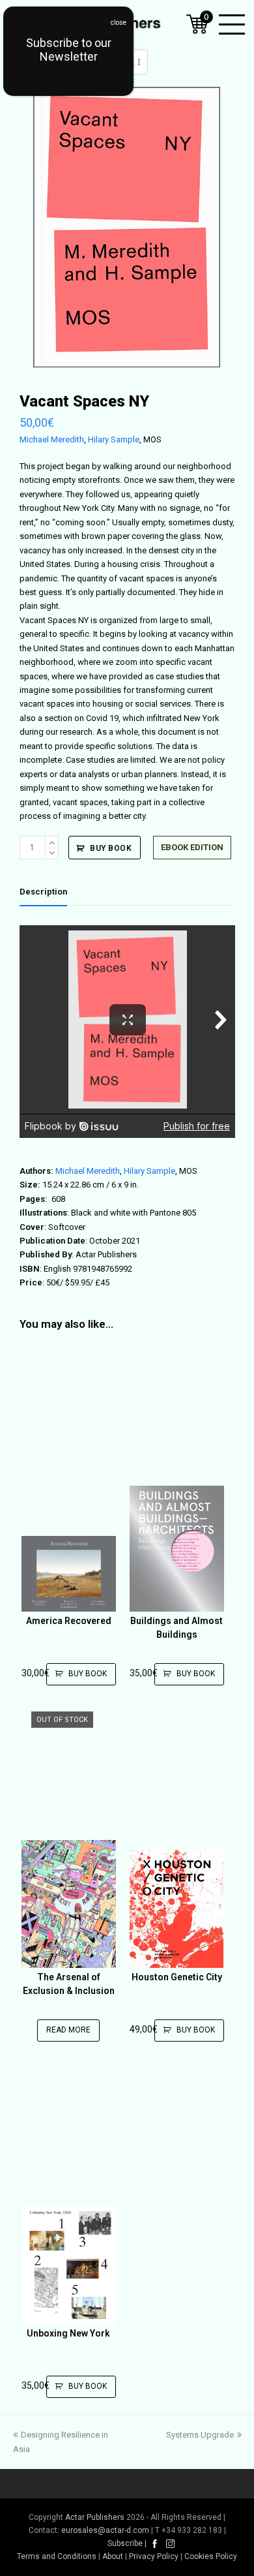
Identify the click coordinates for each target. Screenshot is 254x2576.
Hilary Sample (114, 439)
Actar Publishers (95, 2517)
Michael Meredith (52, 439)
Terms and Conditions (57, 2556)
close (119, 23)
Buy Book (111, 848)
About (113, 2556)
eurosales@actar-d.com (105, 2530)
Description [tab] (43, 892)
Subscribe (125, 2543)
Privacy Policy (154, 2556)
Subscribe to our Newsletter (69, 50)
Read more (68, 2030)
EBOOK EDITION (192, 847)
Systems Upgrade (200, 2435)
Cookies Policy (211, 2556)
